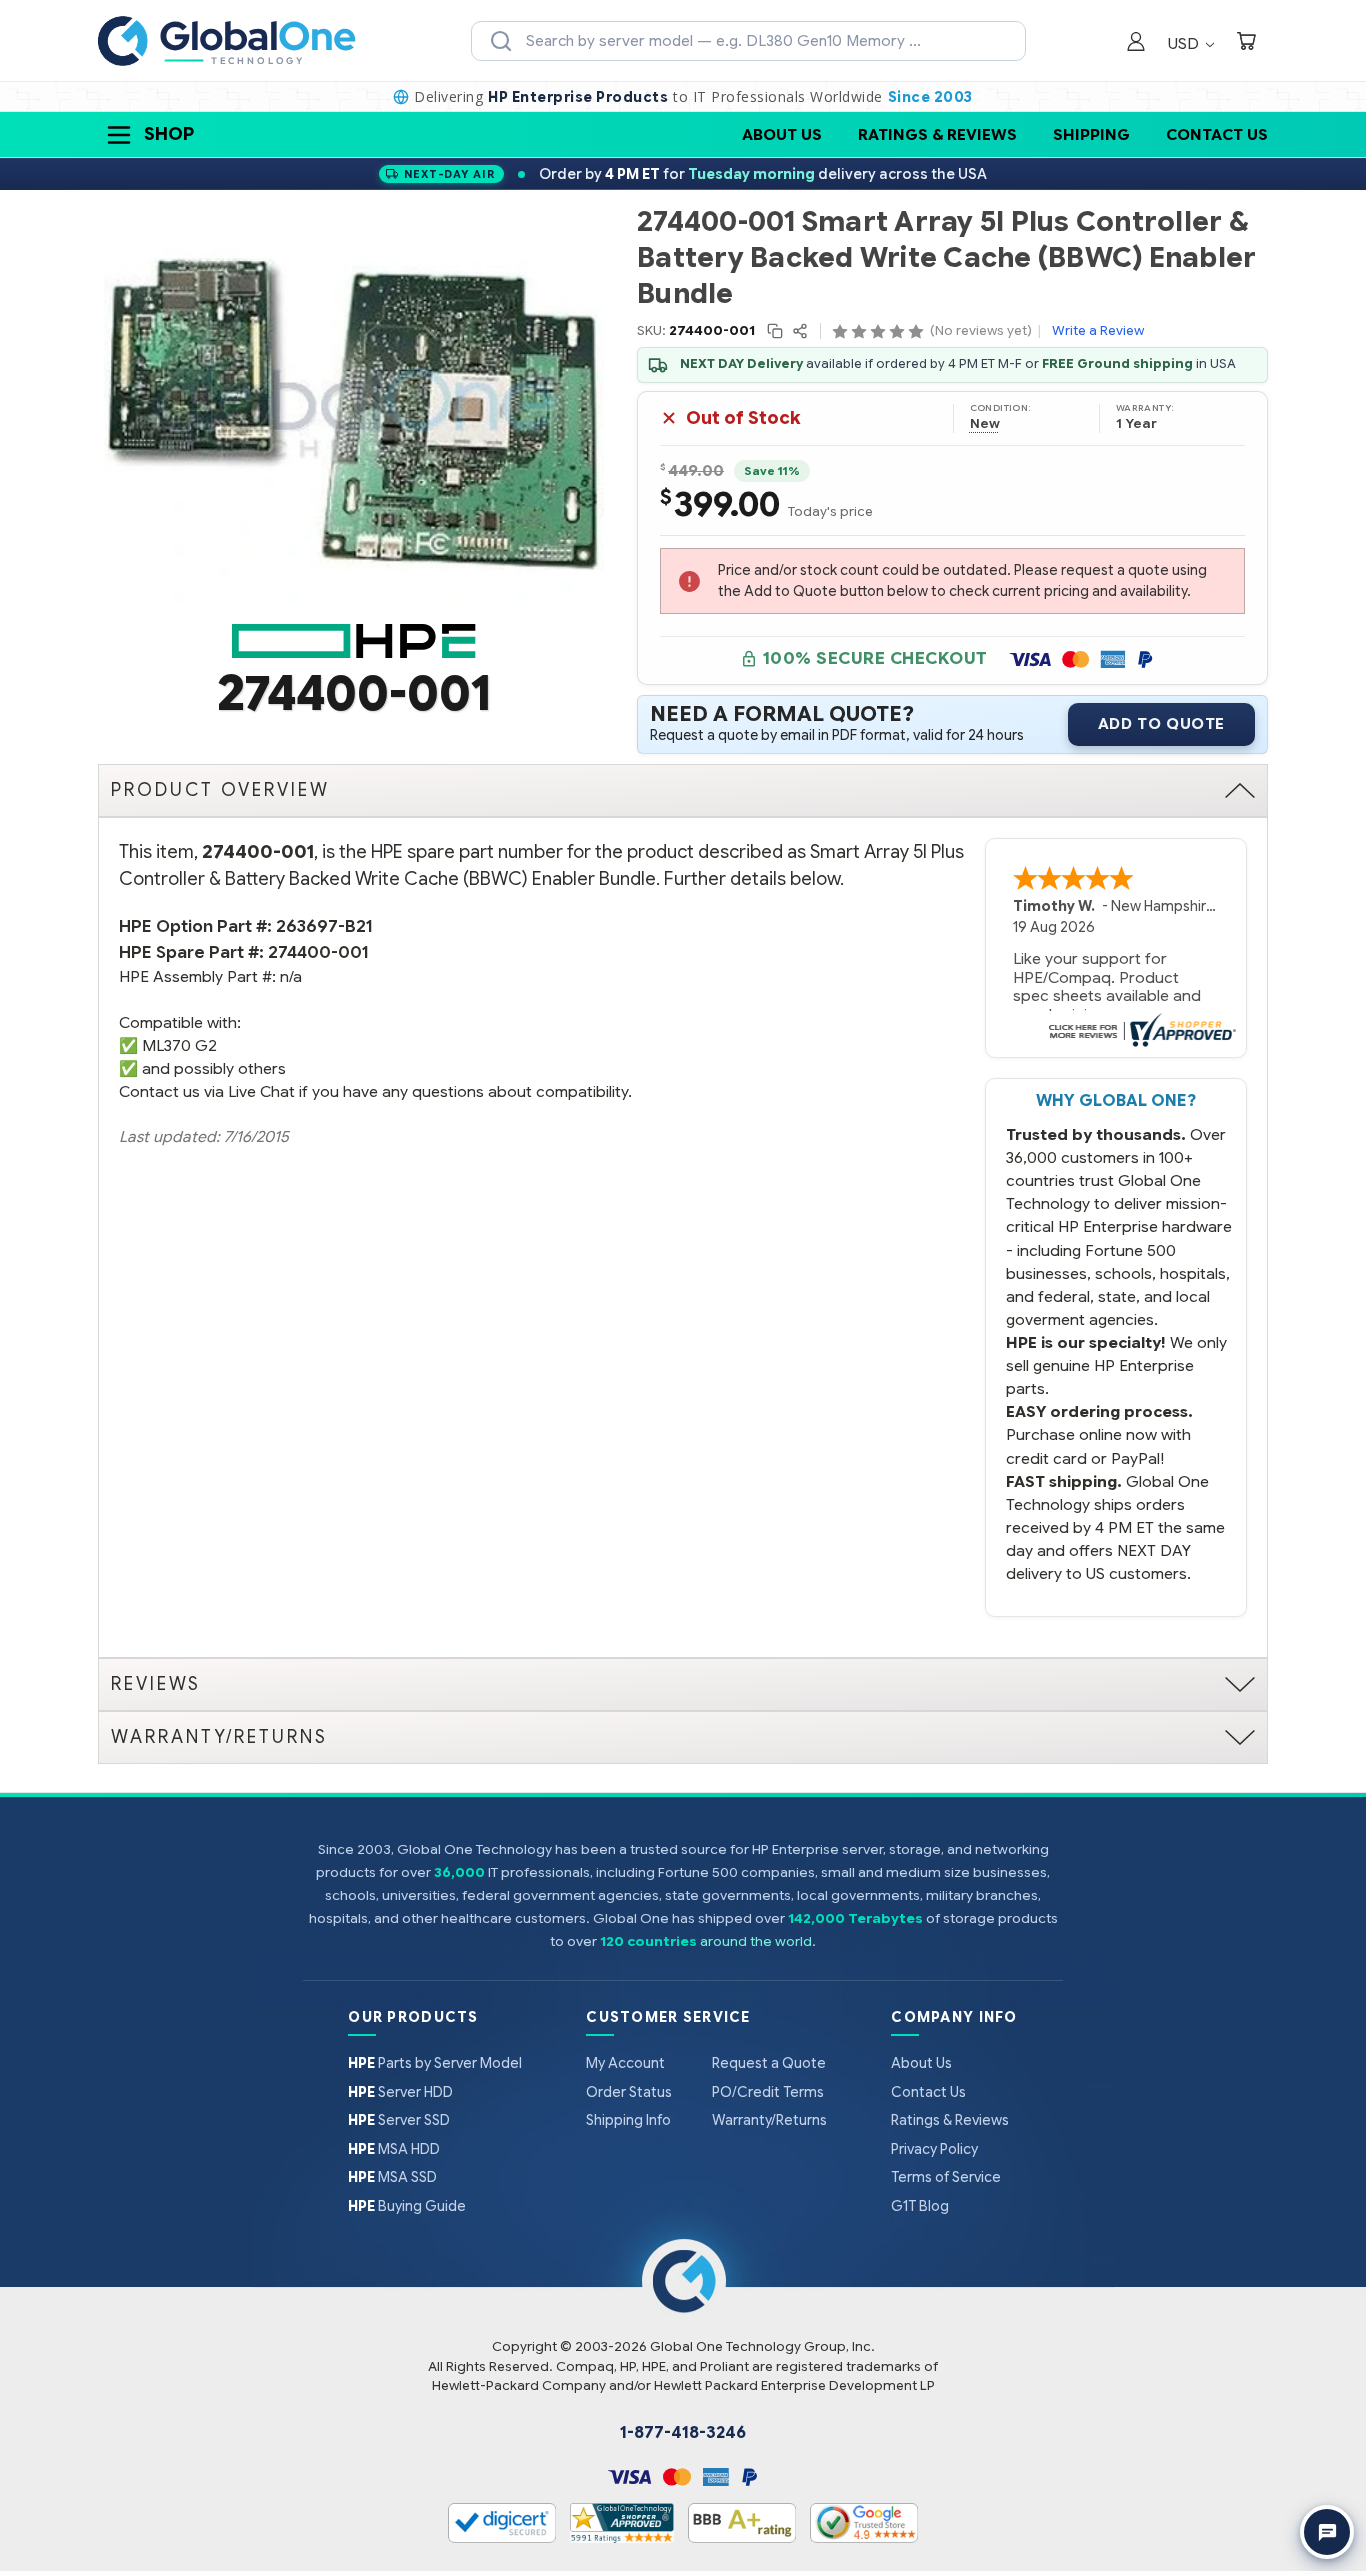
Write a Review (1098, 330)
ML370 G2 (179, 1045)
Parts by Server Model (435, 2063)
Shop (169, 134)
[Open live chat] (1327, 2532)
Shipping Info (628, 2120)
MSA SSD (392, 2177)
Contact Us (1217, 134)
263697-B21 (324, 926)
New (985, 424)
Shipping (1091, 134)
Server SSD (399, 2120)
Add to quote (1161, 724)
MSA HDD (394, 2149)
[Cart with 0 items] (1246, 43)
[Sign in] (1136, 43)
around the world (756, 1941)
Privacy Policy (934, 2149)
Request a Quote (769, 2063)
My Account (625, 2063)
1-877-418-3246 (683, 2433)
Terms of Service (946, 2177)
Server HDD (400, 2092)
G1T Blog (920, 2206)
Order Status (629, 2092)
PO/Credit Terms (768, 2092)
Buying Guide (407, 2206)
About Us (782, 134)
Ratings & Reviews (937, 134)
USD (1185, 43)
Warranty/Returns (769, 2120)
